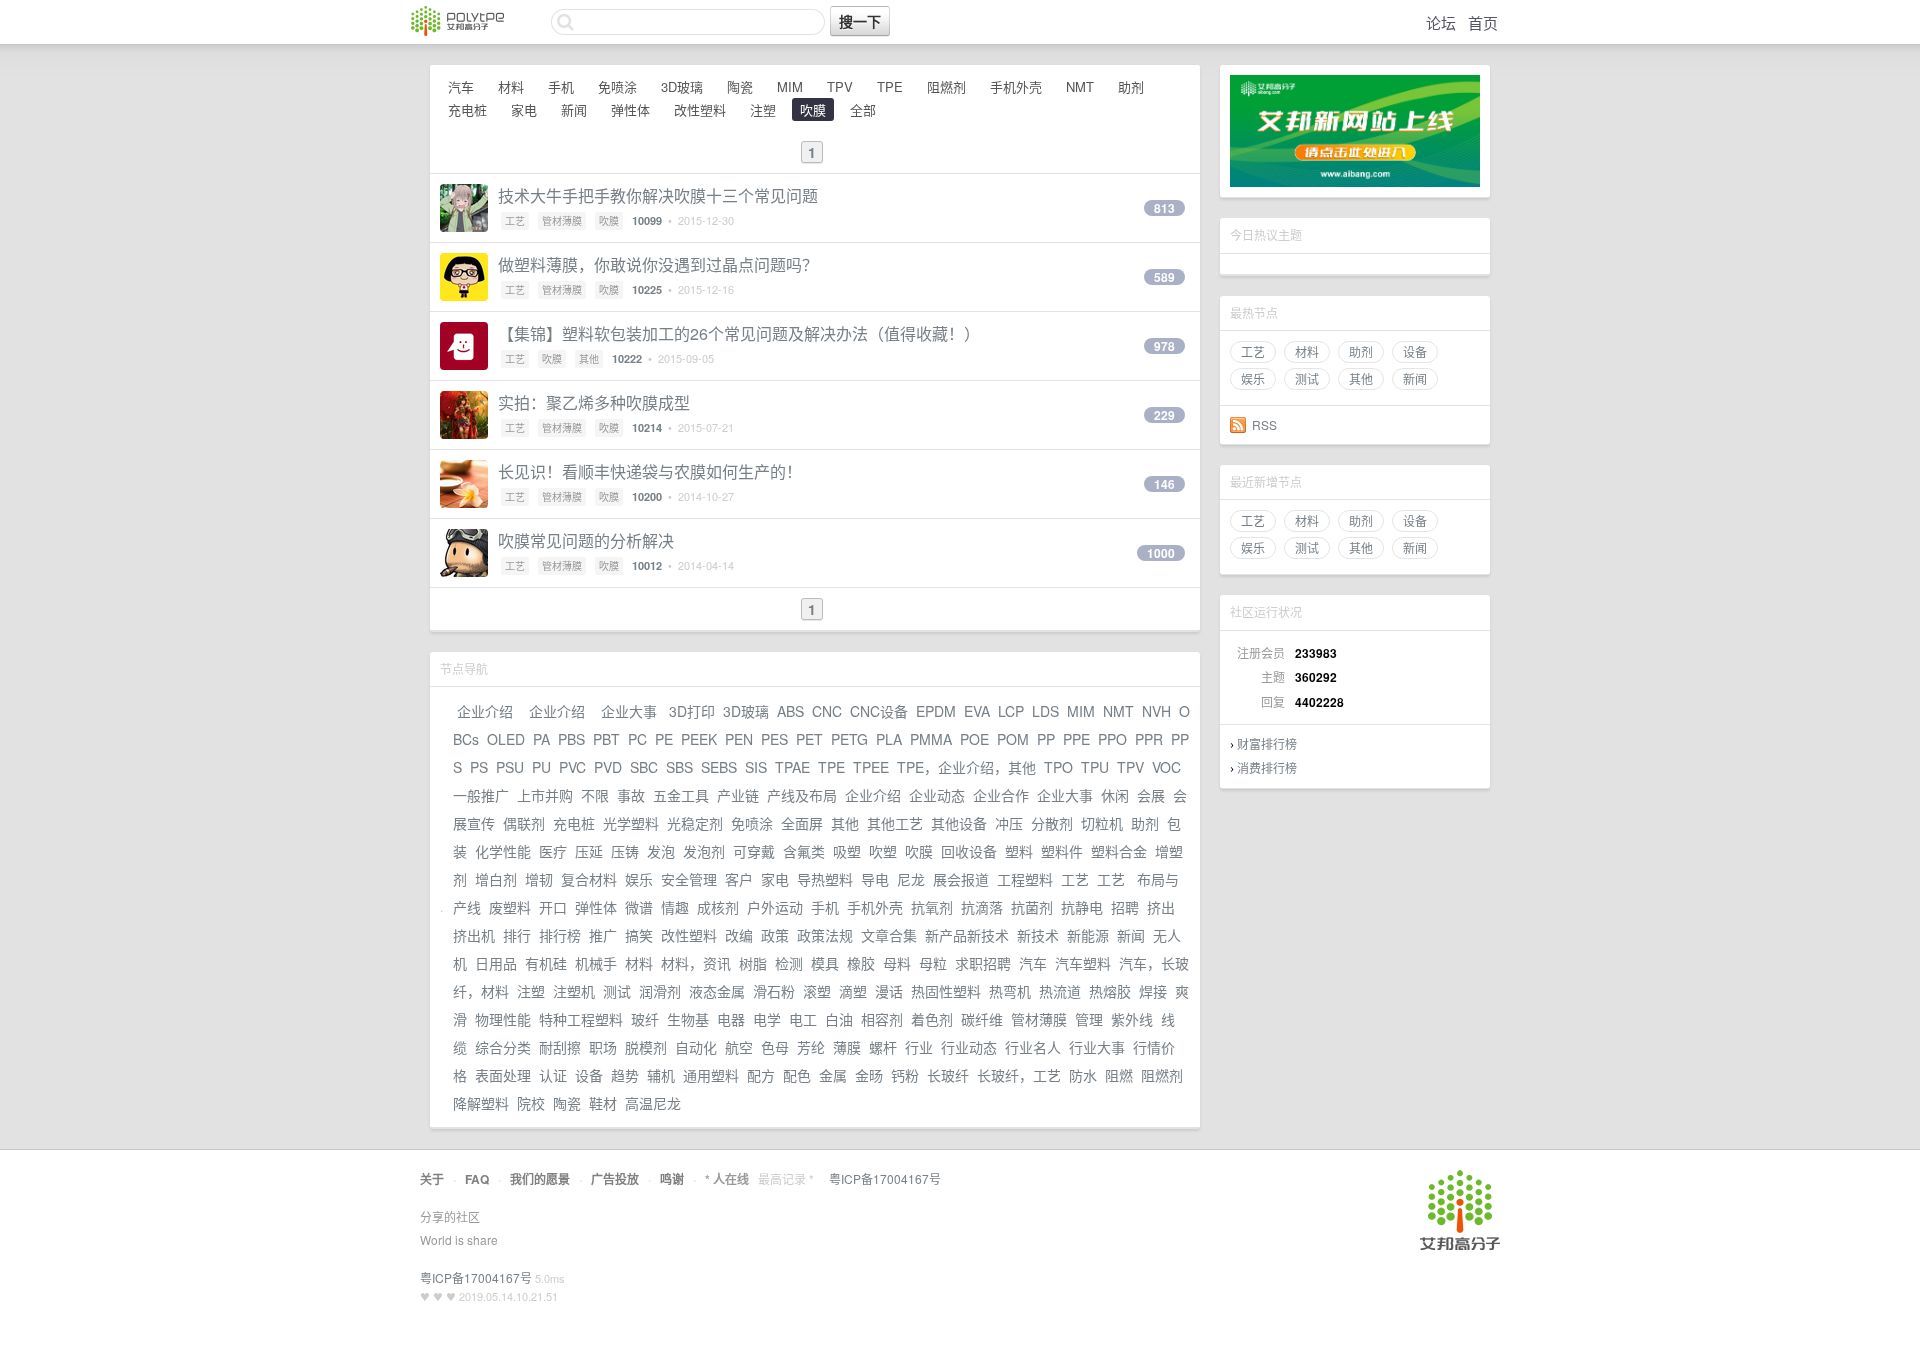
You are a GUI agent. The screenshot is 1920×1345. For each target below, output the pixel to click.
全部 (863, 109)
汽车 (461, 86)
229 (1164, 415)
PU (541, 767)
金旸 (869, 1075)
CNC (827, 711)
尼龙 (911, 879)
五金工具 (681, 795)
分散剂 (1052, 823)
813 (1164, 208)
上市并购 (545, 795)
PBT (606, 739)
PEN (739, 739)
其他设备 (959, 823)
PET (809, 739)
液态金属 (717, 991)
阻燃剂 (946, 86)
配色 (797, 1075)
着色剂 (932, 1019)
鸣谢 (672, 1179)
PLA (889, 739)
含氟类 (804, 851)
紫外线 (1132, 1019)
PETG (849, 739)
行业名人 (1033, 1047)
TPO (1058, 767)
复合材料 (589, 879)
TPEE (871, 767)
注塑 (763, 109)
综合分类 (503, 1047)
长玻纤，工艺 (1019, 1075)
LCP (1011, 711)
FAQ (477, 1179)
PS (479, 767)
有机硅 (546, 963)
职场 (603, 1047)
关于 (432, 1179)
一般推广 (481, 795)
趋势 (625, 1075)
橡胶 (861, 963)
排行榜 (560, 935)
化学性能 (503, 851)
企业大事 (629, 711)
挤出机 (474, 935)
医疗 (553, 851)
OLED (506, 739)
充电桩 (467, 109)
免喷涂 (617, 86)
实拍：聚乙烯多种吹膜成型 (594, 402)
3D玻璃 (682, 86)
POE (974, 739)
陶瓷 (740, 86)
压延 (589, 851)
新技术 (1038, 935)
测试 (1307, 378)
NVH (1156, 711)
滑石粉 (774, 991)
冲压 (1009, 823)
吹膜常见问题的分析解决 (586, 540)
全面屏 (802, 823)
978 (1164, 346)
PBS (571, 739)
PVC (572, 767)
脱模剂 (646, 1047)
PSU (510, 767)
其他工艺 (895, 823)
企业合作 (1001, 795)
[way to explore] (457, 29)
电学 (767, 1019)
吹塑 (883, 851)
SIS (756, 767)
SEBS (719, 767)
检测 (789, 963)
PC (637, 739)
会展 (1151, 795)
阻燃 (1119, 1075)
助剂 (1361, 351)
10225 (647, 289)
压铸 (625, 851)
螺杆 (883, 1047)
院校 (531, 1103)
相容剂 (882, 1019)
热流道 (1060, 991)
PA (541, 739)
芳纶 (811, 1047)
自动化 (696, 1047)
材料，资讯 (696, 963)
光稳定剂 (695, 823)
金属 (833, 1075)
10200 (647, 496)
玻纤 (645, 1019)
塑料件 (1062, 851)
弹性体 (630, 109)
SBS (679, 767)
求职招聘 (983, 963)
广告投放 (615, 1179)
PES (774, 739)
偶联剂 (524, 823)
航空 (739, 1047)
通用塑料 (711, 1075)
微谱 (639, 907)
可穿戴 (754, 851)
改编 (739, 935)
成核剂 (718, 907)
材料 (1307, 351)
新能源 (1088, 935)
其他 (1361, 378)
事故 (631, 795)
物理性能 (503, 1019)
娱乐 (1253, 378)
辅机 (661, 1075)
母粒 (933, 963)
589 (1164, 277)
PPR (1149, 739)
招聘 (1125, 907)
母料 (897, 963)
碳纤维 (982, 1019)
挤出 (1161, 907)
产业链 (738, 795)
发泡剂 (704, 851)
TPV (840, 86)
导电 (875, 879)
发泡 (661, 851)
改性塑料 (700, 109)
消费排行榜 (1267, 767)
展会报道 (961, 879)
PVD (608, 767)
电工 (803, 1019)
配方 (761, 1075)
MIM (790, 86)
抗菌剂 (1032, 907)
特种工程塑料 (581, 1019)
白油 (839, 1019)
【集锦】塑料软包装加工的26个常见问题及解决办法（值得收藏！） (739, 333)
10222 (627, 358)
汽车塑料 (1083, 963)
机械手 (596, 963)
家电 (524, 109)
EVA (977, 711)
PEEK (699, 739)
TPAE (792, 767)
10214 (647, 427)
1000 (1161, 553)
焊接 (1153, 991)
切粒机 (1102, 823)
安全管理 (689, 879)
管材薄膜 (562, 221)
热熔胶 (1110, 991)
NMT (1080, 86)
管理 (1089, 1019)
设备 (1415, 351)
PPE (1076, 739)
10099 (647, 220)
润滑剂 (660, 991)
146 (1164, 484)
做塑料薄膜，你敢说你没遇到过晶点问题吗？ (658, 264)
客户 (739, 879)
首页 (1483, 22)
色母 (775, 1047)
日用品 (496, 963)
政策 (775, 935)
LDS (1045, 711)
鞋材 (603, 1103)
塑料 (1019, 851)
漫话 (889, 991)
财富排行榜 (1267, 743)
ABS (790, 711)
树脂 (753, 963)
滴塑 (853, 991)
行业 (919, 1047)
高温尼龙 (653, 1103)
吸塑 (847, 851)
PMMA (931, 739)
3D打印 (692, 711)
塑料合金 (1119, 851)
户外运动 (775, 907)
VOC (1166, 767)
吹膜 (813, 109)
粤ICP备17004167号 (885, 1178)
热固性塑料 (946, 991)
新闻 (1415, 378)
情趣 (675, 907)
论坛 (1441, 22)
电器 (731, 1019)
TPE (890, 86)
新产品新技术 (967, 935)
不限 (595, 795)
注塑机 (574, 991)
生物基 (688, 1019)
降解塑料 (481, 1103)
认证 (553, 1075)
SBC (644, 767)
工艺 (1253, 351)
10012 (647, 565)
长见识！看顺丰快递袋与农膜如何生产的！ (650, 471)
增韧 (539, 879)
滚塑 (817, 991)
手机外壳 (1016, 86)
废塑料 (510, 907)
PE (664, 739)
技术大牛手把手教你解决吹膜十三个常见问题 (658, 195)
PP (1046, 739)
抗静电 (1082, 907)
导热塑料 (825, 879)
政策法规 (825, 935)
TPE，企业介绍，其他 (966, 767)
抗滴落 (982, 907)
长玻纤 (948, 1075)
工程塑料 (1025, 879)
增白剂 (496, 879)
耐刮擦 (560, 1047)
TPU (1095, 767)
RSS (1264, 424)
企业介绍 (485, 711)
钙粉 (905, 1075)
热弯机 (1010, 991)
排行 (517, 935)
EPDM (936, 711)
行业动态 (969, 1047)
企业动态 (937, 795)
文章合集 (889, 935)
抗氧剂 (932, 907)
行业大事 (1097, 1047)
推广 (603, 935)
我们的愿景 (540, 1179)
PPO (1112, 739)
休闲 (1115, 795)
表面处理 (503, 1075)
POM (1013, 739)
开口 (553, 907)
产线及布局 (802, 795)
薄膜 (847, 1047)
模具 (825, 963)
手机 (561, 86)
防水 (1083, 1075)
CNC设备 (879, 711)
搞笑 (639, 935)
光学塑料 (631, 823)
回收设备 (969, 851)
